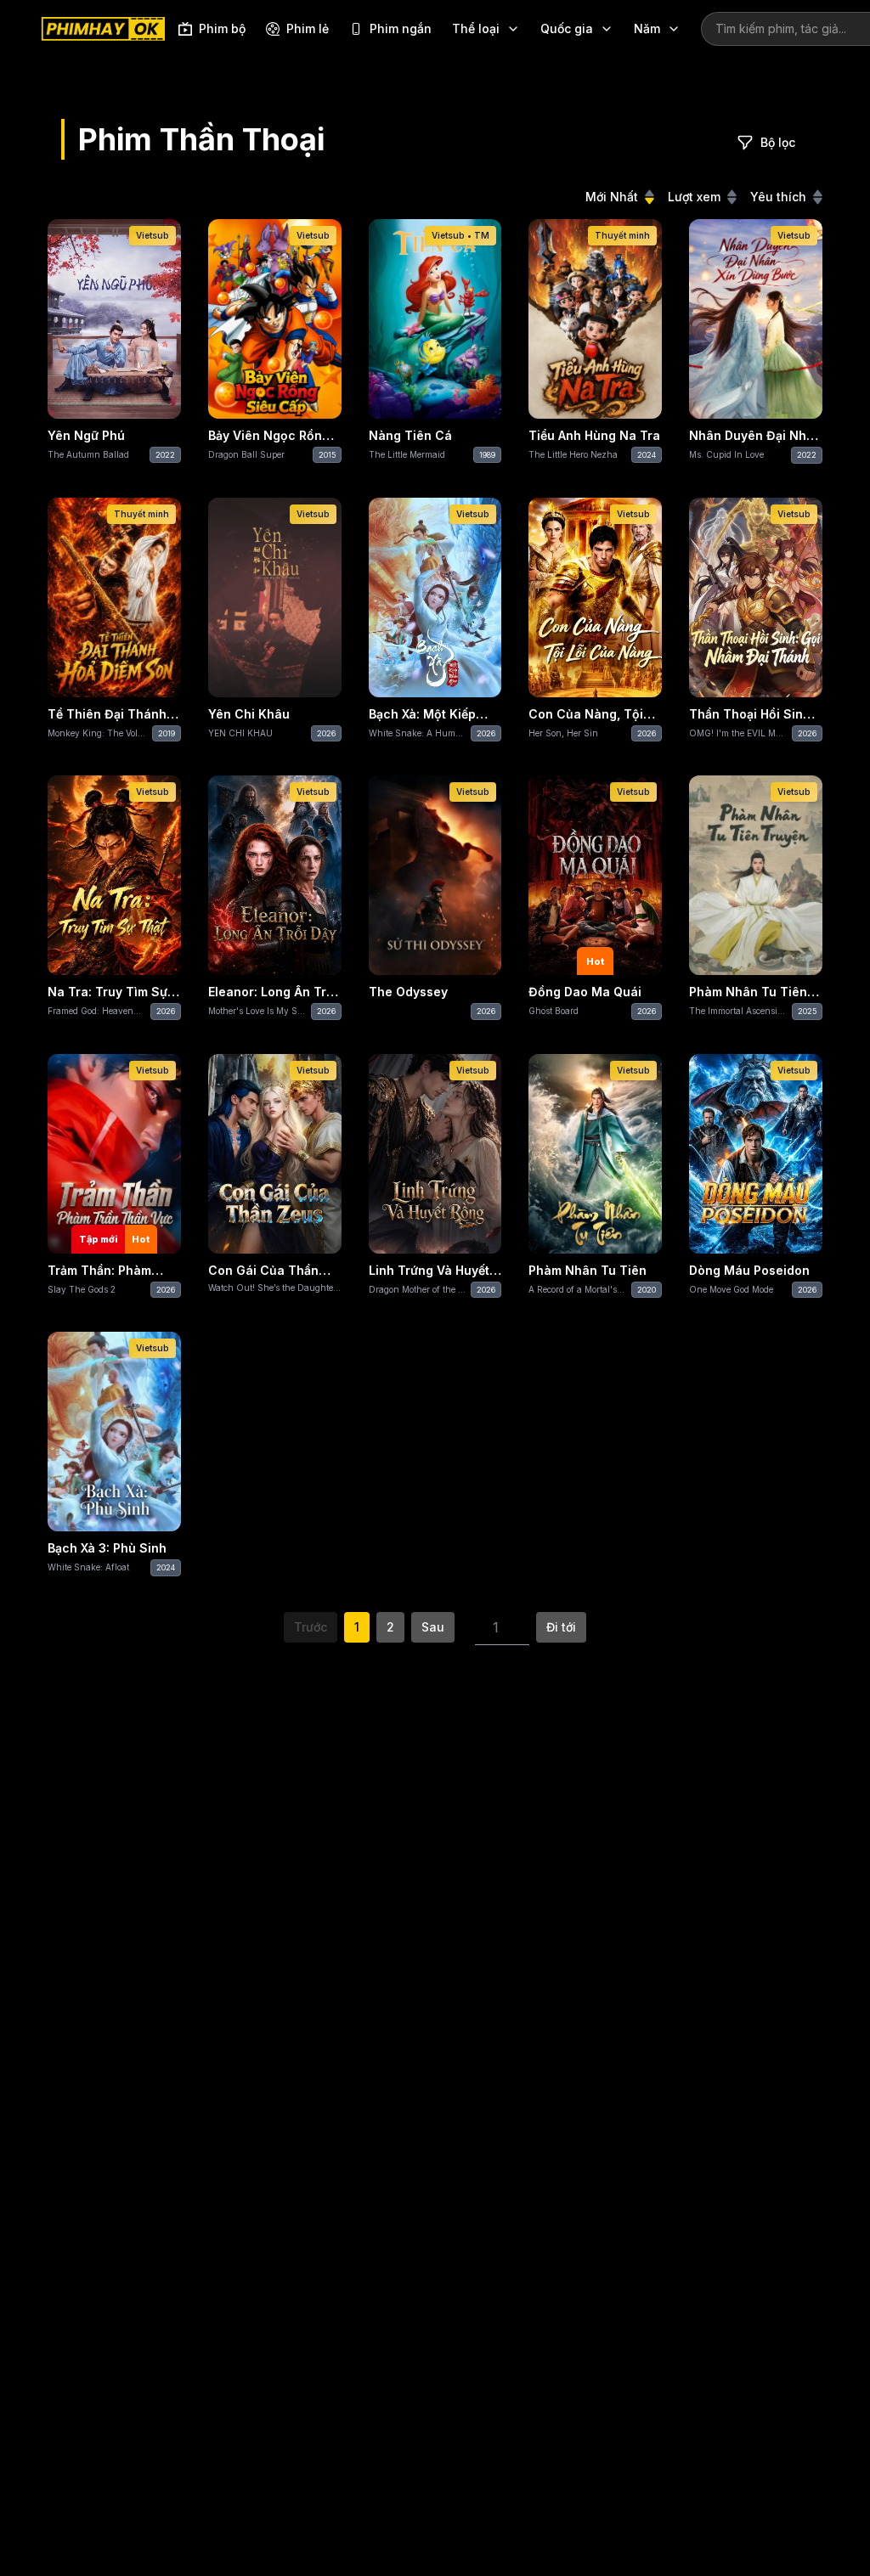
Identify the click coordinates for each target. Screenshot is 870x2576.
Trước (311, 1627)
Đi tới (561, 1627)
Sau (433, 1627)
